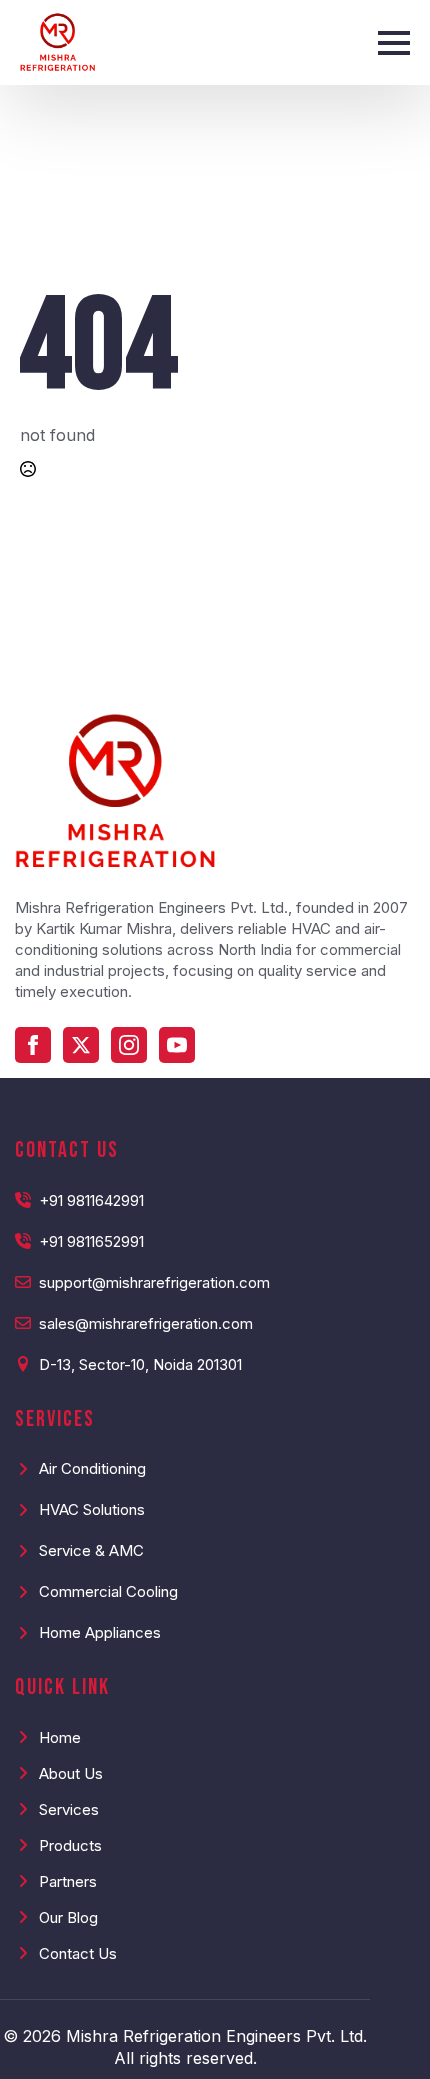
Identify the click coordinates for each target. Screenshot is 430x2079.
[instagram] (129, 1045)
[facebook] (33, 1045)
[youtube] (177, 1045)
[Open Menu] (394, 43)
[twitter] (81, 1045)
